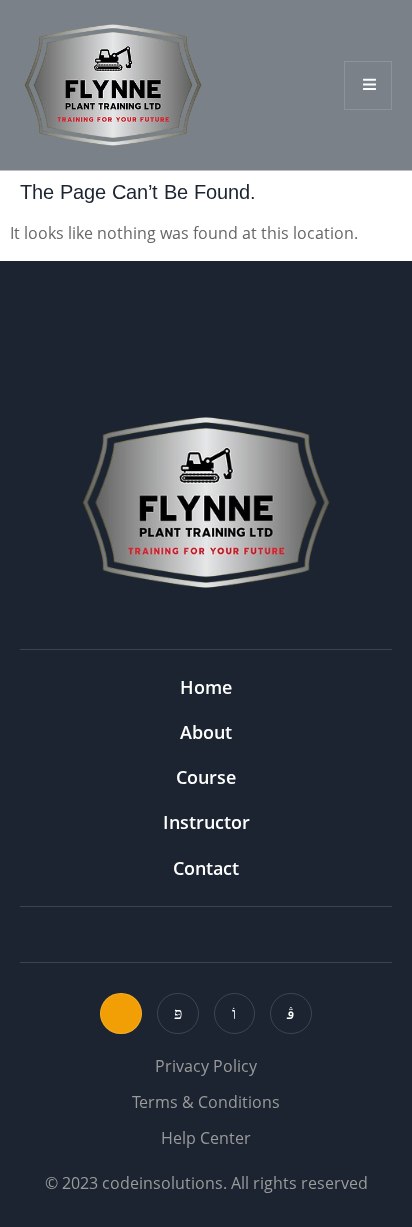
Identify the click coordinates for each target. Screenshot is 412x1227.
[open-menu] (368, 85)
